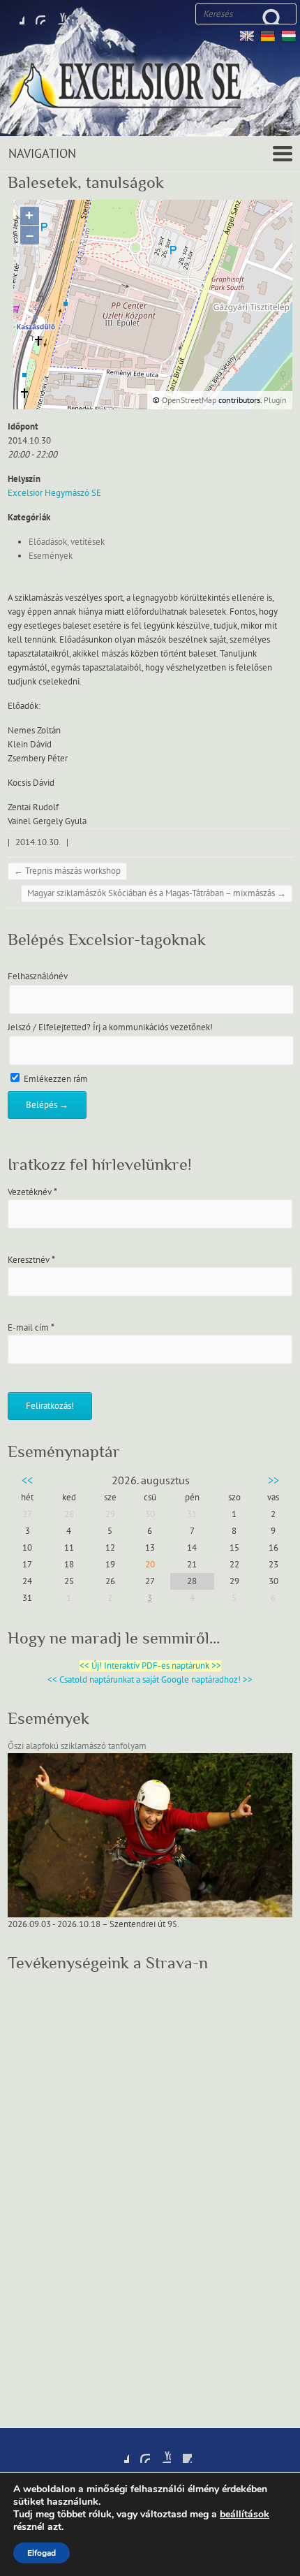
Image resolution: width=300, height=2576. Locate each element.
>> (273, 1481)
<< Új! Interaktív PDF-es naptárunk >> (150, 1666)
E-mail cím (31, 1328)
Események (51, 556)
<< (27, 1481)
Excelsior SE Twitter (35, 14)
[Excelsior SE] (150, 88)
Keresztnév (31, 1260)
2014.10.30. (38, 842)
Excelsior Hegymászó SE (54, 493)
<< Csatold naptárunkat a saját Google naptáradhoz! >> (150, 1680)
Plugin (274, 400)
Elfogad (42, 2553)
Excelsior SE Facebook (14, 14)
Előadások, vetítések (67, 542)
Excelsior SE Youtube (56, 14)
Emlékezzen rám (55, 1079)
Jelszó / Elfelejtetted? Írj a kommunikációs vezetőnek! (110, 1027)
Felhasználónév (38, 976)
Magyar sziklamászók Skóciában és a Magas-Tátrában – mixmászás (157, 893)
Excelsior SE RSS (77, 14)
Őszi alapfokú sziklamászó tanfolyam (77, 1746)
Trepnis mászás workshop (67, 871)
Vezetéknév (32, 1192)
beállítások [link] (245, 2514)
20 (150, 1565)
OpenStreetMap (189, 400)
